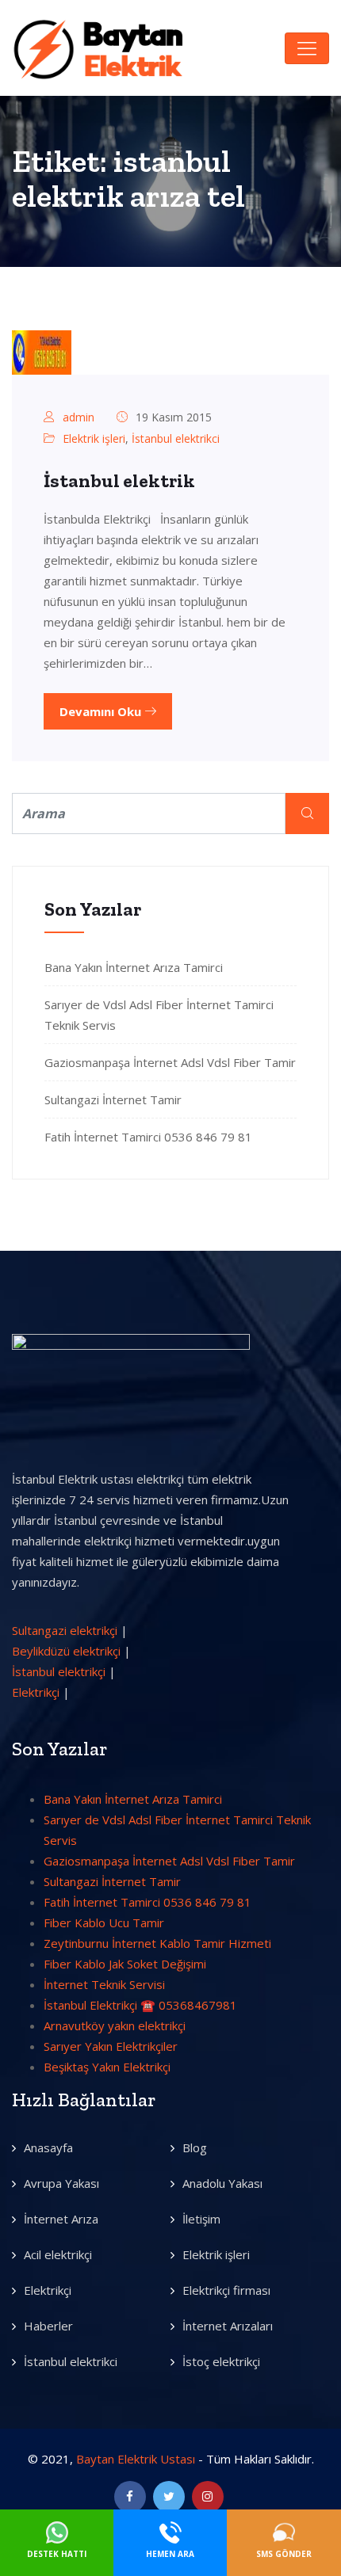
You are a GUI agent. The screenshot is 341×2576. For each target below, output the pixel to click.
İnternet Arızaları (228, 2326)
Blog (195, 2147)
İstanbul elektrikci (176, 438)
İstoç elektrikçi (221, 2361)
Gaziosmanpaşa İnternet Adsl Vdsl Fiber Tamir (170, 1062)
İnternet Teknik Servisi (104, 1984)
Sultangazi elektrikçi (65, 1630)
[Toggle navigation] (307, 48)
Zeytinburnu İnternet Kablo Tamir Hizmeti (157, 1943)
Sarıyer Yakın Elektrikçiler (111, 2046)
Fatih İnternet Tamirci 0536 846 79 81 (148, 1137)
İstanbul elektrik (119, 480)
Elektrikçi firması (226, 2290)
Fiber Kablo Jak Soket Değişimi (125, 1964)
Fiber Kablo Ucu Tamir (104, 1922)
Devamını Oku (102, 711)
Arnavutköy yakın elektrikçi (115, 2025)
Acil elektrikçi (58, 2254)
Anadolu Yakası (222, 2183)
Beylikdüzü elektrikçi (66, 1651)
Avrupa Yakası (61, 2183)
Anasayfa (48, 2147)
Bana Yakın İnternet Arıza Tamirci (134, 967)
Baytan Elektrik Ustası (136, 2459)
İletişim (201, 2219)
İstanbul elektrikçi (59, 1671)
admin (79, 417)
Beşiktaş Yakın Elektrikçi (107, 2067)
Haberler (48, 2326)
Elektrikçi (36, 1692)
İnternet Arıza (61, 2219)
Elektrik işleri (94, 438)
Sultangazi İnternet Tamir (113, 1099)
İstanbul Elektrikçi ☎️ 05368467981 (140, 2005)
